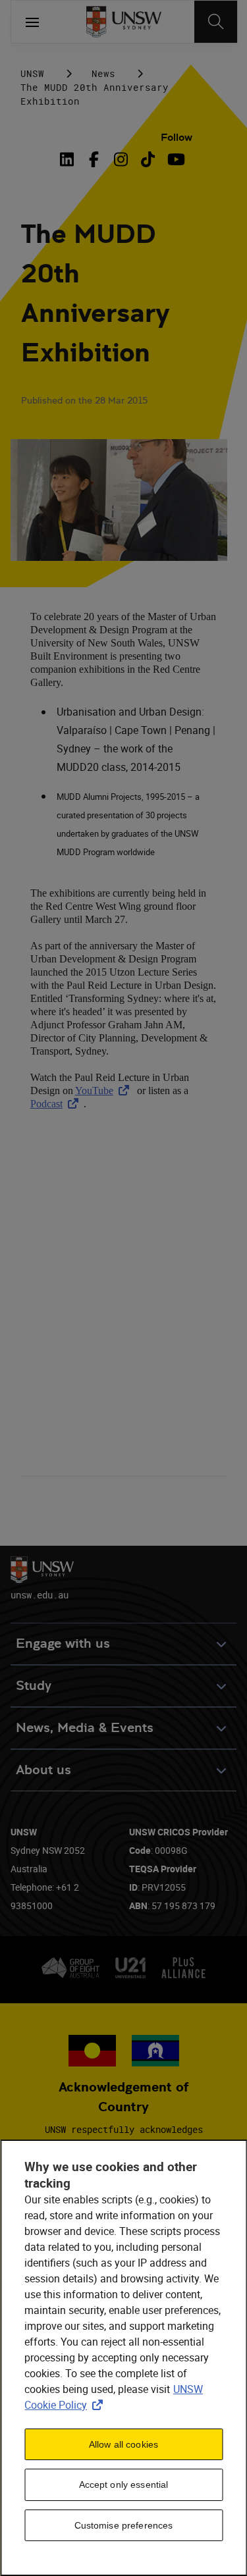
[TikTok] (148, 159)
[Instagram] (121, 159)
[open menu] (32, 22)
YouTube (105, 1091)
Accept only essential (124, 2484)
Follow (177, 137)
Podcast (57, 1104)
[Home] (123, 22)
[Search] (216, 22)
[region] (123, 2358)
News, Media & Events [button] (85, 1728)
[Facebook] (94, 159)
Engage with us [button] (63, 1643)
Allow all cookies (123, 2444)
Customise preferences (124, 2525)
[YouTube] (175, 159)
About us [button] (43, 1770)
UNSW (32, 73)
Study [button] (34, 1686)
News (103, 73)
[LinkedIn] (69, 159)
